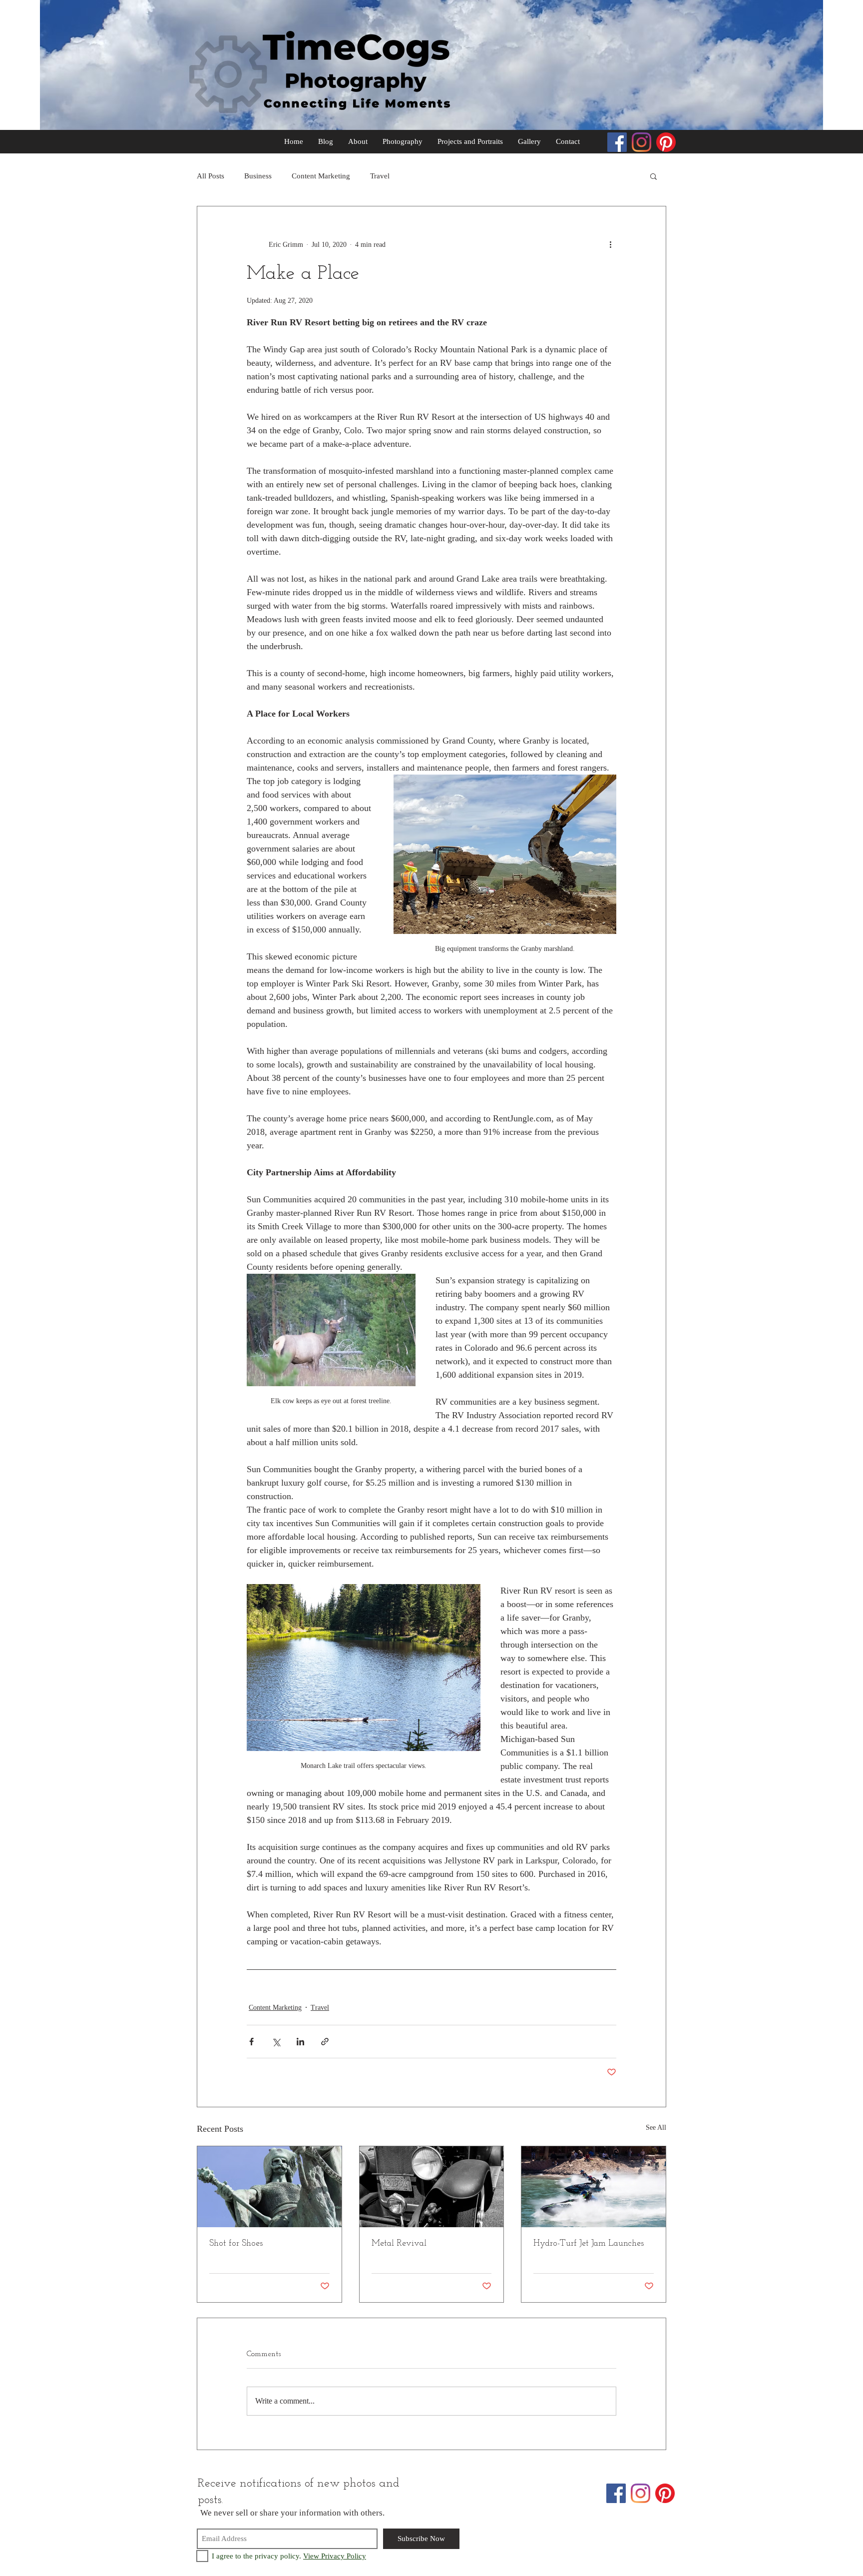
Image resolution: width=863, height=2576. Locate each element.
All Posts (211, 176)
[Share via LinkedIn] (300, 2042)
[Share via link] (325, 2042)
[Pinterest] (666, 142)
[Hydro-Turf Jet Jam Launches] (594, 2187)
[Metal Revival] (432, 2187)
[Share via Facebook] (251, 2042)
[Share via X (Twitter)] (276, 2042)
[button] (653, 176)
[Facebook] (617, 142)
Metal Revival (399, 2244)
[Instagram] (642, 142)
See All (656, 2128)
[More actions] (610, 244)
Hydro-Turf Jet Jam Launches (589, 2244)
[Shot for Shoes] (269, 2187)
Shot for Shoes (236, 2244)
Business (258, 176)
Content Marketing (321, 176)
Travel (380, 176)
